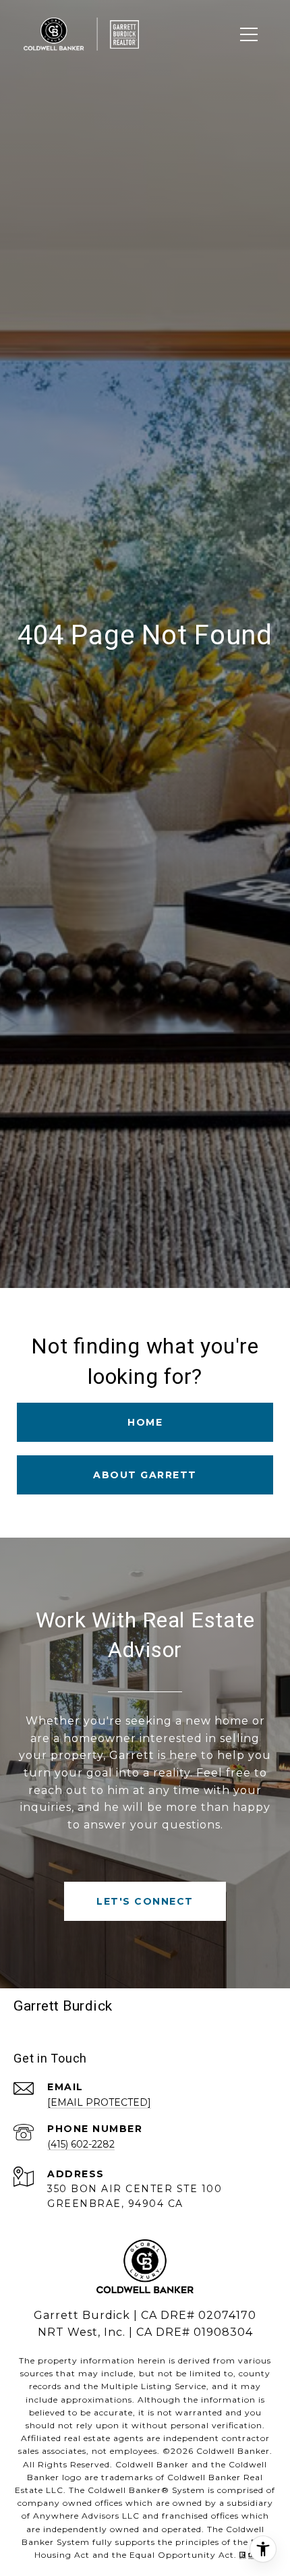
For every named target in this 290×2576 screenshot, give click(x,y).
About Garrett (145, 1475)
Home (145, 1422)
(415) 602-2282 (81, 2144)
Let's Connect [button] (145, 1901)
